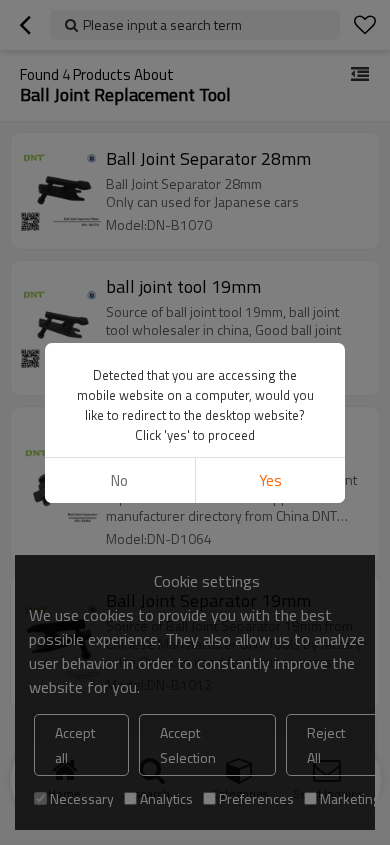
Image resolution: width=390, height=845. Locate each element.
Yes (270, 480)
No (119, 480)
